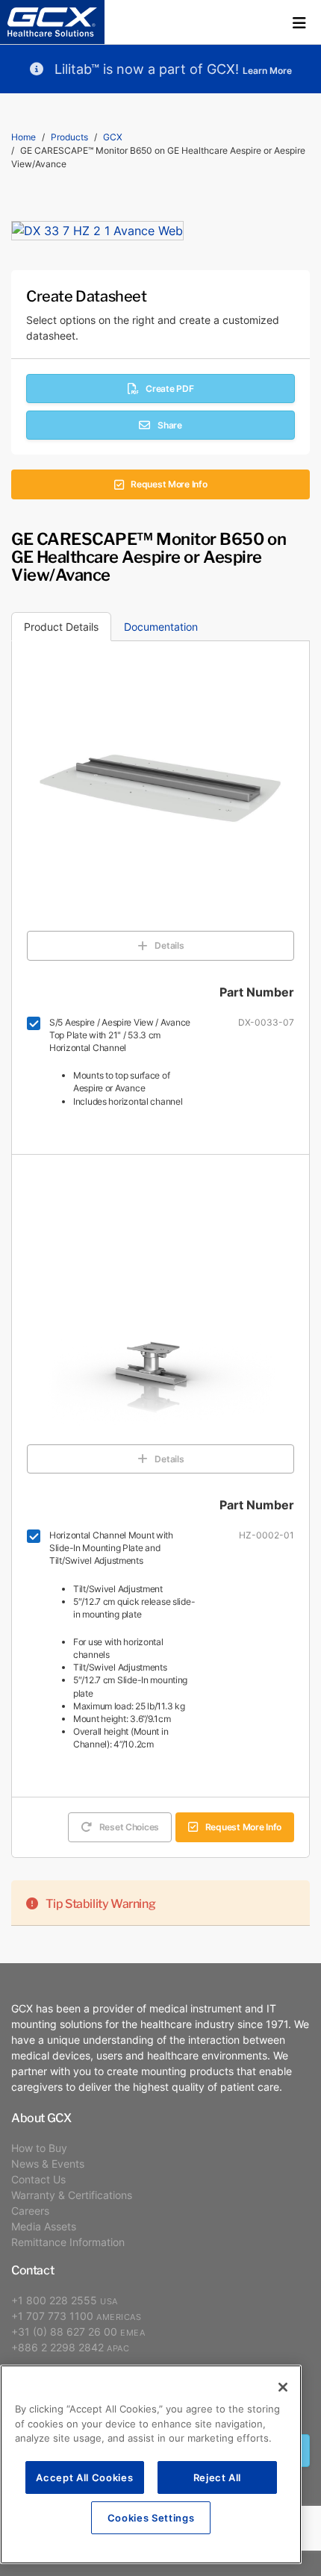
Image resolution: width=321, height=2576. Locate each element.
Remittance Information (68, 2242)
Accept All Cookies (84, 2477)
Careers (30, 2211)
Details (169, 945)
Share (170, 425)
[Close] (283, 2387)
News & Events (48, 2164)
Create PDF (169, 389)
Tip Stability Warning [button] (100, 1903)
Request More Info (169, 484)
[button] (299, 22)
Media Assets (44, 2226)
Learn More (267, 71)
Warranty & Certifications (72, 2195)
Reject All (218, 2477)
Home (24, 137)
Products (69, 137)
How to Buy (39, 2148)
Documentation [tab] (161, 627)
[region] (151, 2464)
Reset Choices (129, 1827)
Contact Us (38, 2179)
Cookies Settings (151, 2517)
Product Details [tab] (61, 627)
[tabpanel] (160, 1284)
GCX (113, 137)
